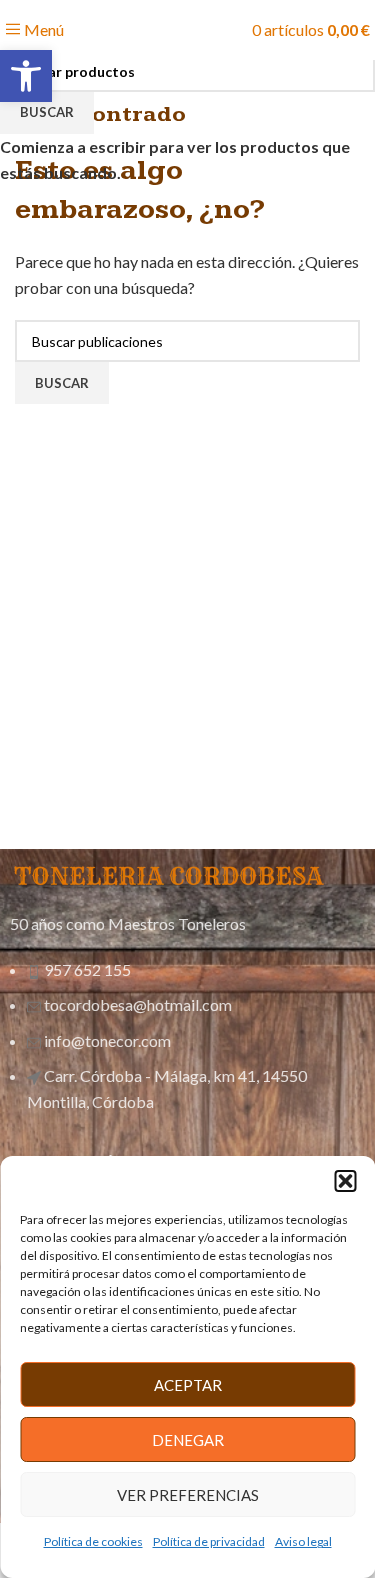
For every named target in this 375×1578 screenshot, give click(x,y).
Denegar (188, 1440)
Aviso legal (303, 1541)
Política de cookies (93, 1541)
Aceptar (188, 1385)
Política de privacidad (209, 1541)
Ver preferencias (188, 1495)
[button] (345, 1181)
